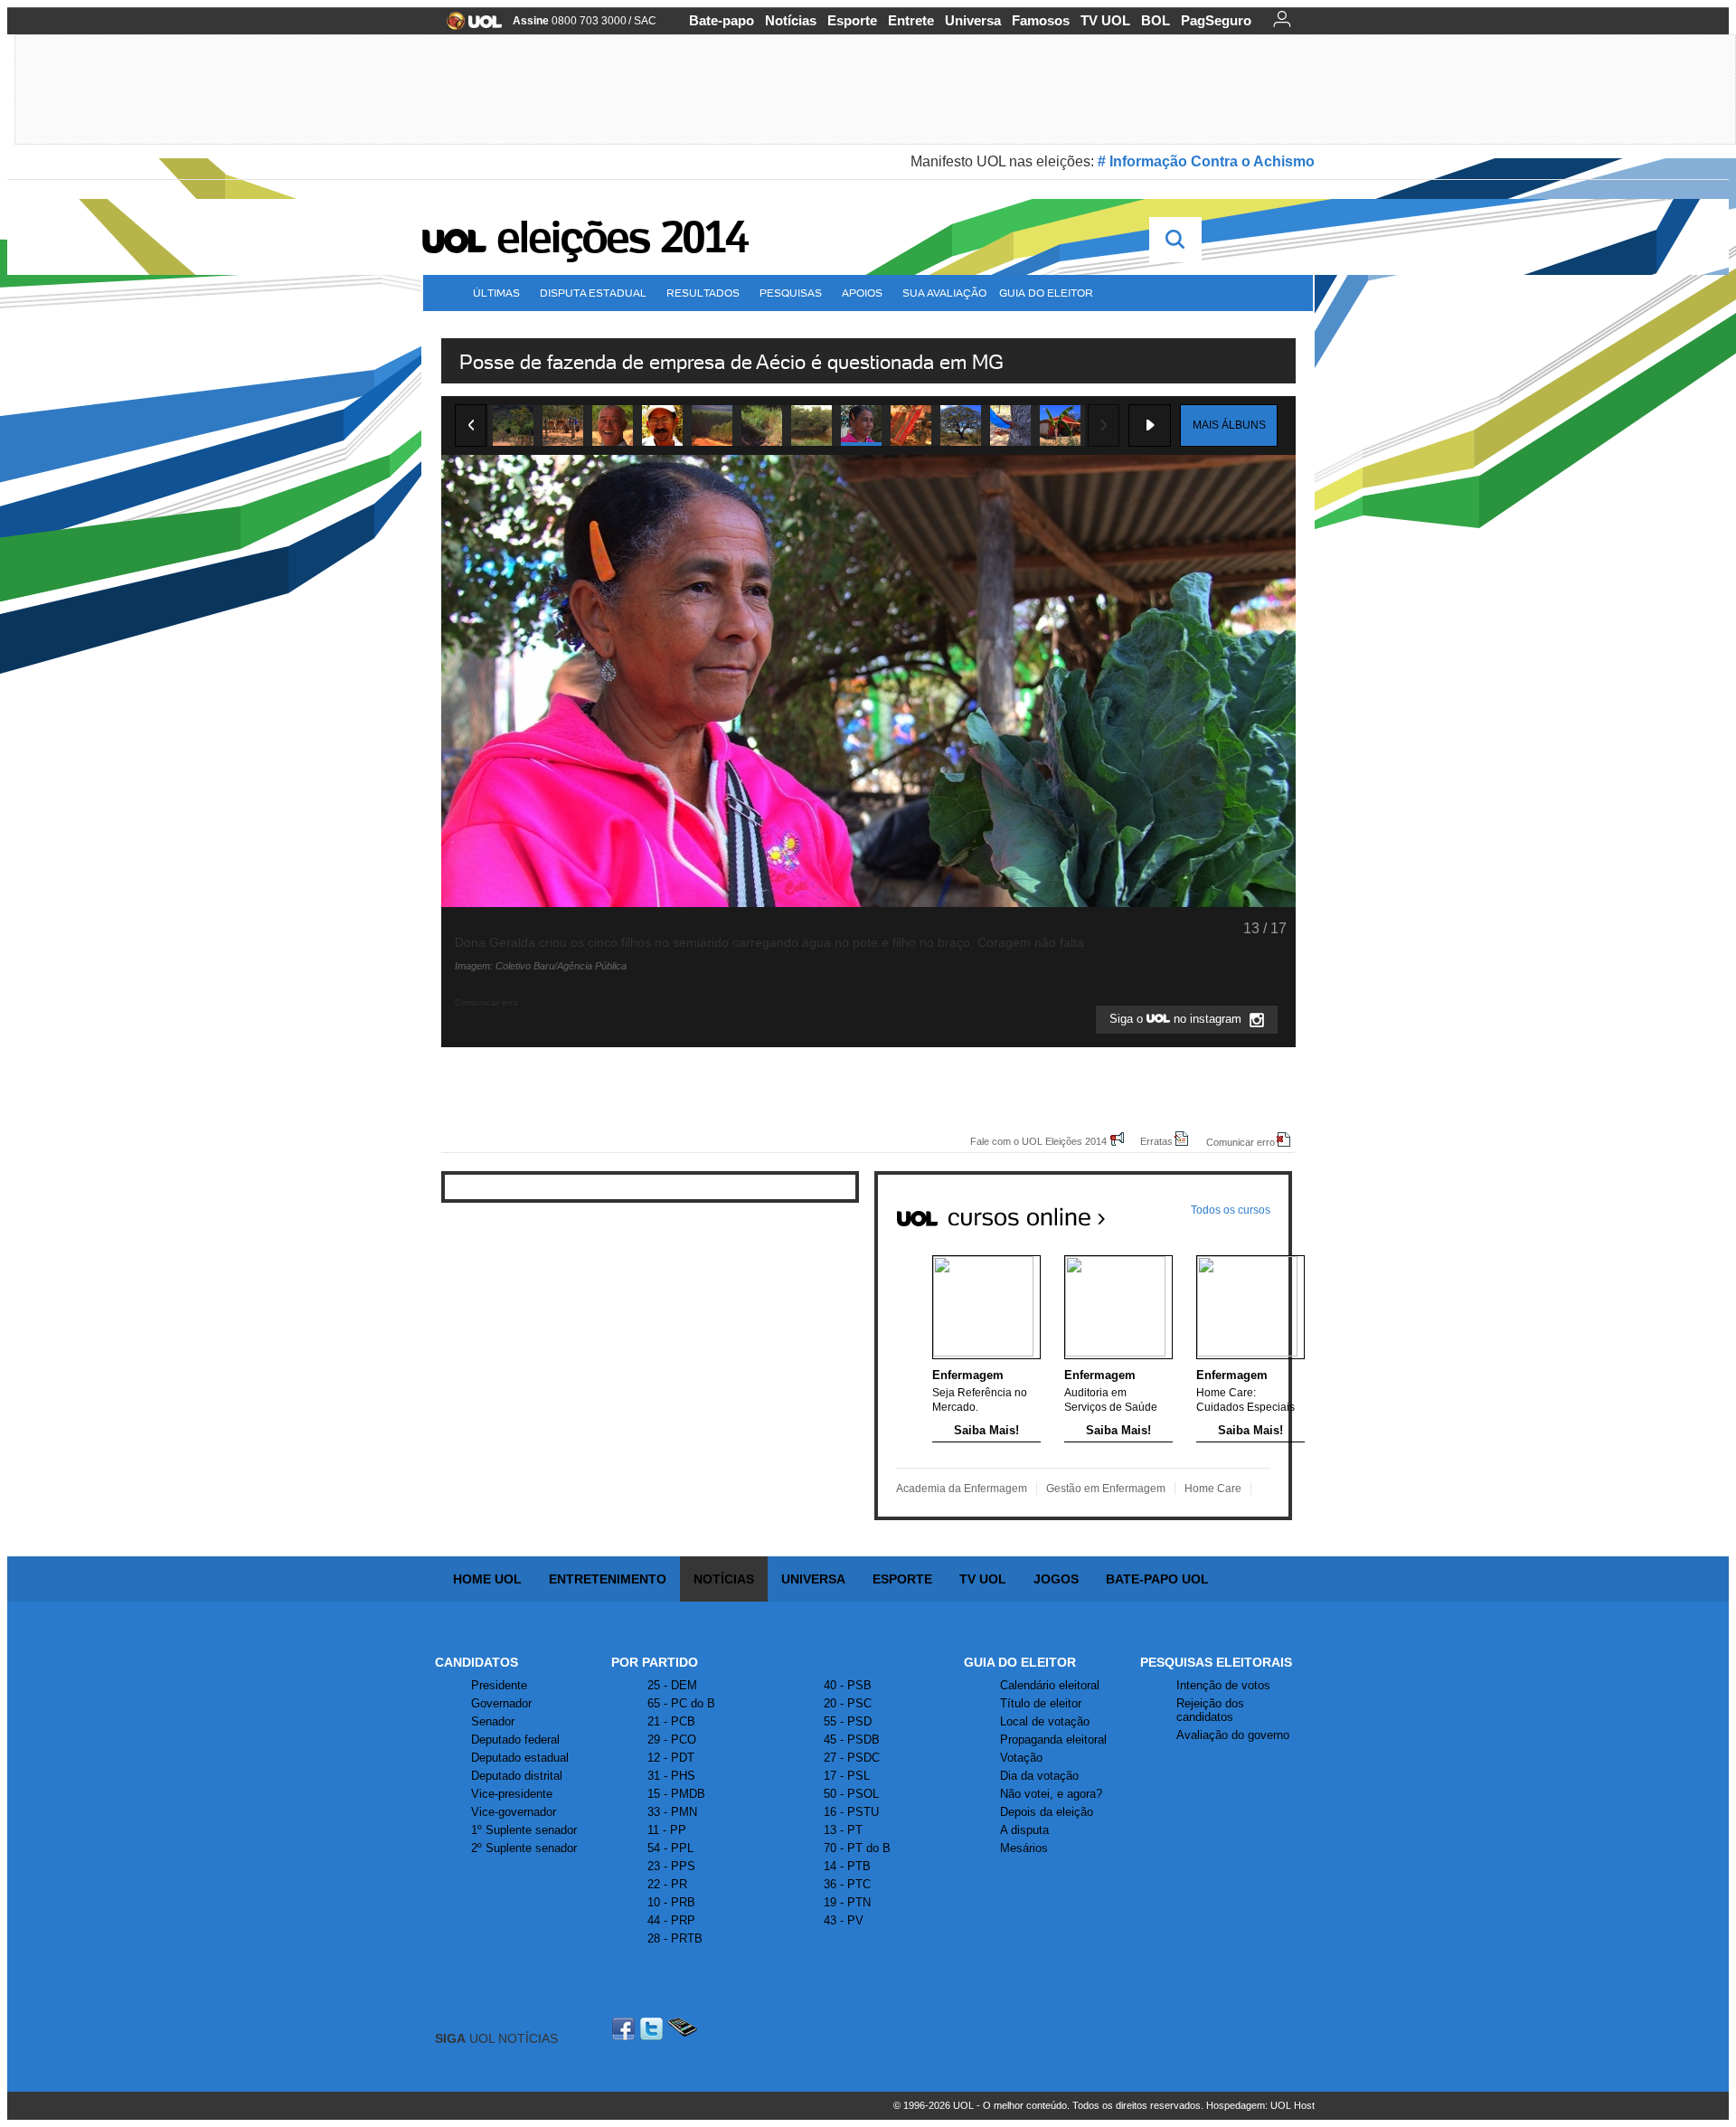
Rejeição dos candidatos (1210, 1710)
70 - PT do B (857, 1848)
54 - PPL (670, 1848)
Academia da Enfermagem (962, 1489)
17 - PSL (847, 1776)
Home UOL (487, 1579)
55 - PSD (848, 1721)
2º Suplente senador (524, 1848)
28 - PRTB (675, 1938)
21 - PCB (671, 1721)
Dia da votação (1039, 1776)
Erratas (1156, 1141)
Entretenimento (608, 1579)
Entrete (911, 20)
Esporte (852, 20)
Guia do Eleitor (1020, 1662)
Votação (1021, 1758)
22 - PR (667, 1884)
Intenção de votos (1223, 1685)
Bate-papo (722, 20)
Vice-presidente (512, 1794)
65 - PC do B (681, 1703)
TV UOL (1105, 20)
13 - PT (843, 1830)
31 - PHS (671, 1776)
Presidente (499, 1685)
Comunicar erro (1241, 1142)
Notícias (791, 20)
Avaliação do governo (1233, 1735)
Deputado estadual (520, 1758)
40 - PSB (848, 1685)
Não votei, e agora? (1051, 1794)
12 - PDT (671, 1758)
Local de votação (1045, 1721)
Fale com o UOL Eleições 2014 (1038, 1141)
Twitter (653, 2029)
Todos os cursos (1231, 1210)
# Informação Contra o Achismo (1206, 161)
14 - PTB (847, 1866)
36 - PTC (847, 1884)
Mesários (1024, 1848)
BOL (1156, 20)
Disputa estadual (593, 293)
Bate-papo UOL (1157, 1579)
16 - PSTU (851, 1812)
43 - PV (844, 1920)
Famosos (1041, 20)
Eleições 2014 (622, 237)
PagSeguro (1216, 20)
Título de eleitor (1041, 1703)
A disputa (1024, 1830)
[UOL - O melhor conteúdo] (469, 27)
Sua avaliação (944, 293)
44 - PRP (671, 1920)
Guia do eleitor (1046, 293)
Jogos (1056, 1579)
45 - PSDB (852, 1739)
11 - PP (667, 1830)
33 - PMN (672, 1812)
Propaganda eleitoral (1053, 1739)
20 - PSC (848, 1703)
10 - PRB (671, 1902)
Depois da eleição (1047, 1812)
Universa (973, 20)
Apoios (862, 293)
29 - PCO (672, 1739)
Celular (682, 2029)
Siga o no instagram (1177, 1020)
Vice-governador (514, 1812)
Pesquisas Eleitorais (1216, 1662)
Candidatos (476, 1662)
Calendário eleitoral (1050, 1685)
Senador (493, 1721)
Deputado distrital (517, 1776)
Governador (501, 1703)
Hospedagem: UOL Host (1260, 2105)
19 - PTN (847, 1902)
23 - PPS (671, 1866)
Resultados (703, 293)
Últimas (496, 293)
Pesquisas (791, 293)
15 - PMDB (676, 1794)
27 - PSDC (852, 1758)
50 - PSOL (851, 1794)
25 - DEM (672, 1685)
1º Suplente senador (524, 1830)
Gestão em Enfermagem (1106, 1489)
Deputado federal (515, 1739)
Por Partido (655, 1662)
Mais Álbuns (1229, 425)
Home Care (1213, 1489)
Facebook (626, 2029)
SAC (645, 21)
